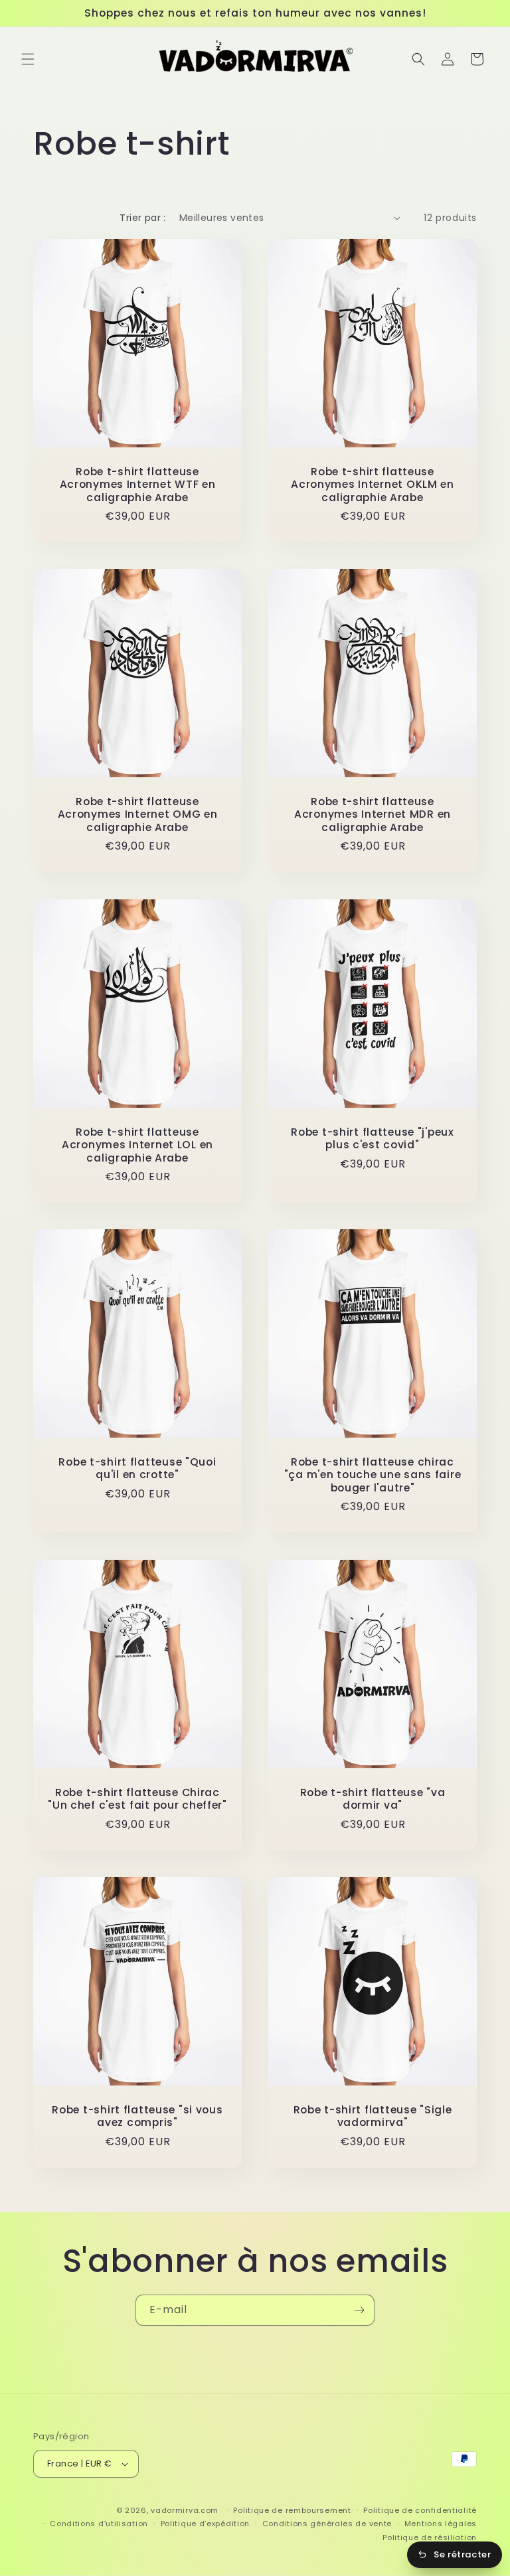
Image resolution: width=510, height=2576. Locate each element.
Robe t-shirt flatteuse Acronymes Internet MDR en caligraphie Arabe (373, 814)
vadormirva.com (185, 2510)
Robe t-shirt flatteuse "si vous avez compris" (137, 2116)
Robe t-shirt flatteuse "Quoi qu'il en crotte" (137, 1469)
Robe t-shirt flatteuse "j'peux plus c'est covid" (373, 1139)
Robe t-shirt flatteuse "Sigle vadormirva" (373, 2116)
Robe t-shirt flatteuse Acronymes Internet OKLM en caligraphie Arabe (373, 485)
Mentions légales (441, 2524)
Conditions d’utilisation (99, 2524)
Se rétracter (462, 2554)
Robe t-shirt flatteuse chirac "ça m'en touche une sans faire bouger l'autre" (373, 1475)
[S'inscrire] (359, 2310)
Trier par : (142, 218)
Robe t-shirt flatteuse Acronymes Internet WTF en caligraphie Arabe (138, 485)
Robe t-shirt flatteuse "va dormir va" (373, 1799)
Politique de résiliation (430, 2538)
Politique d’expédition (205, 2524)
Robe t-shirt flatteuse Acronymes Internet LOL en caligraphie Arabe (137, 1145)
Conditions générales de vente (327, 2524)
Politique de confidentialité (420, 2510)
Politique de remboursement (292, 2510)
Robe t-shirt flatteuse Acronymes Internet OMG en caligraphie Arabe (138, 814)
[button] (28, 59)
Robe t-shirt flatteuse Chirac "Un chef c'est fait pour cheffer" (137, 1799)
